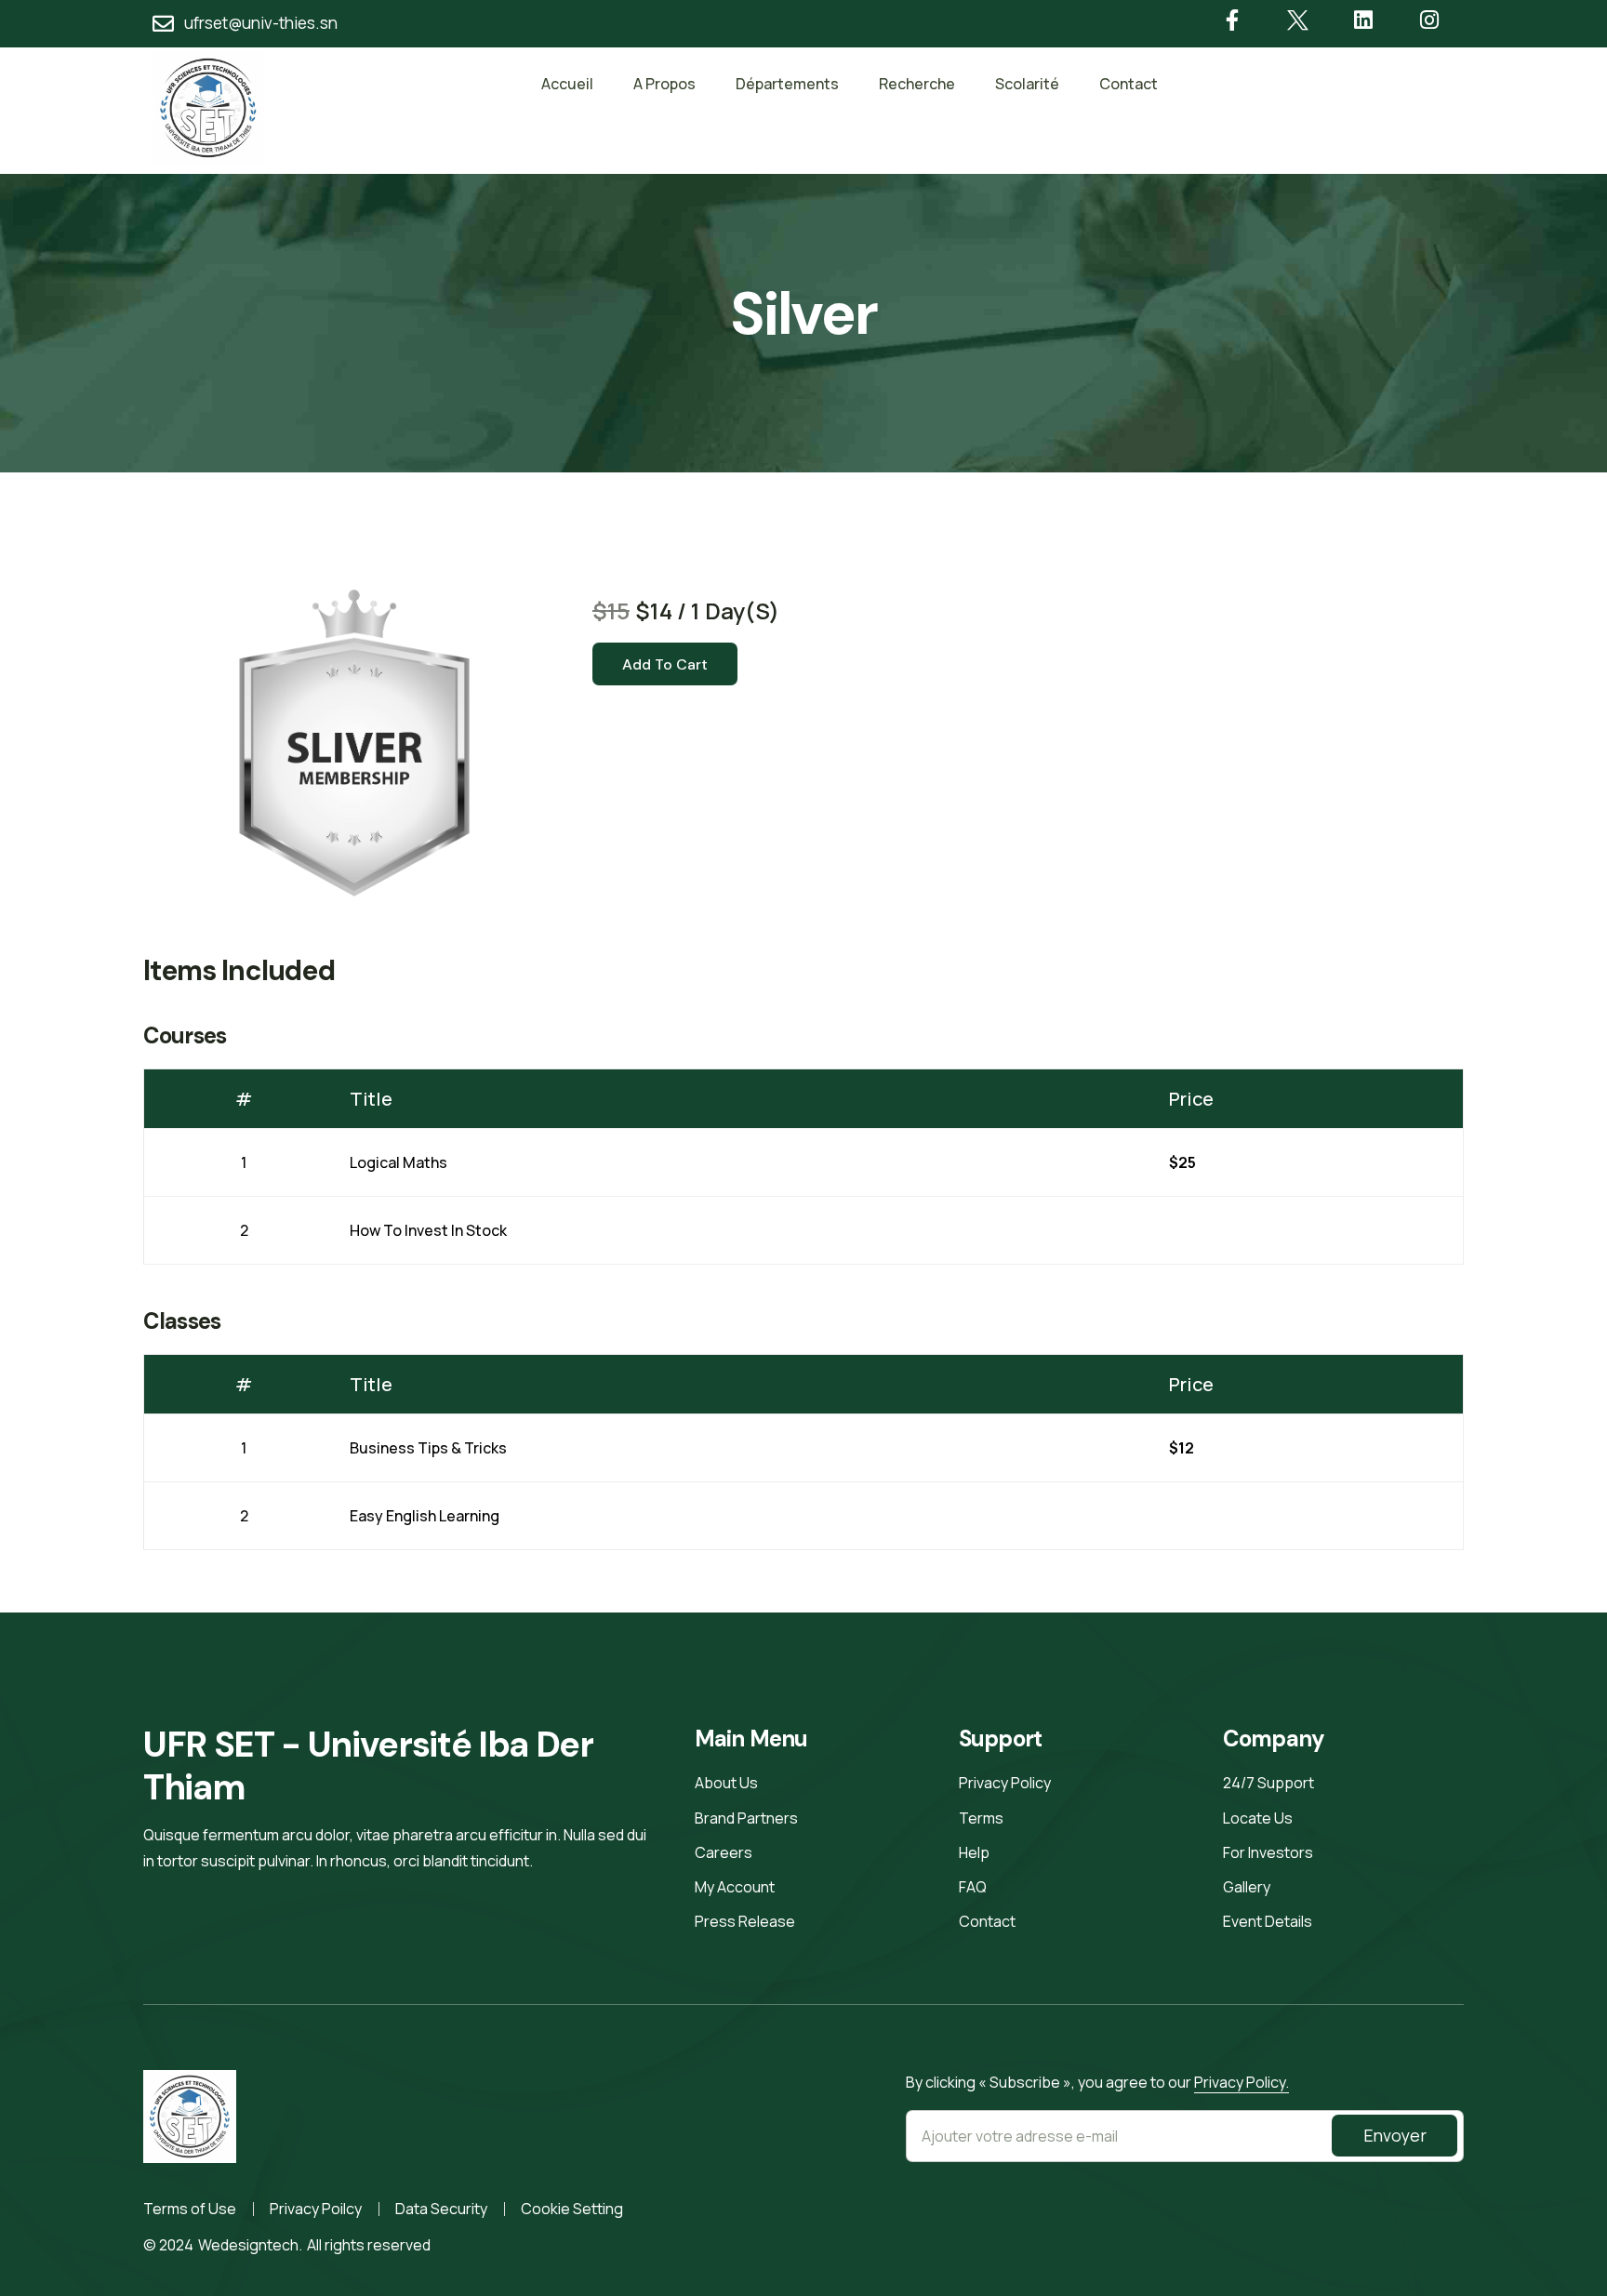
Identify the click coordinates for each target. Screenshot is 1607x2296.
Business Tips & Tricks (428, 1448)
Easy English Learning (425, 1516)
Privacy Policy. (1242, 2082)
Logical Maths (398, 1162)
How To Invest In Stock (428, 1230)
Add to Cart (665, 664)
